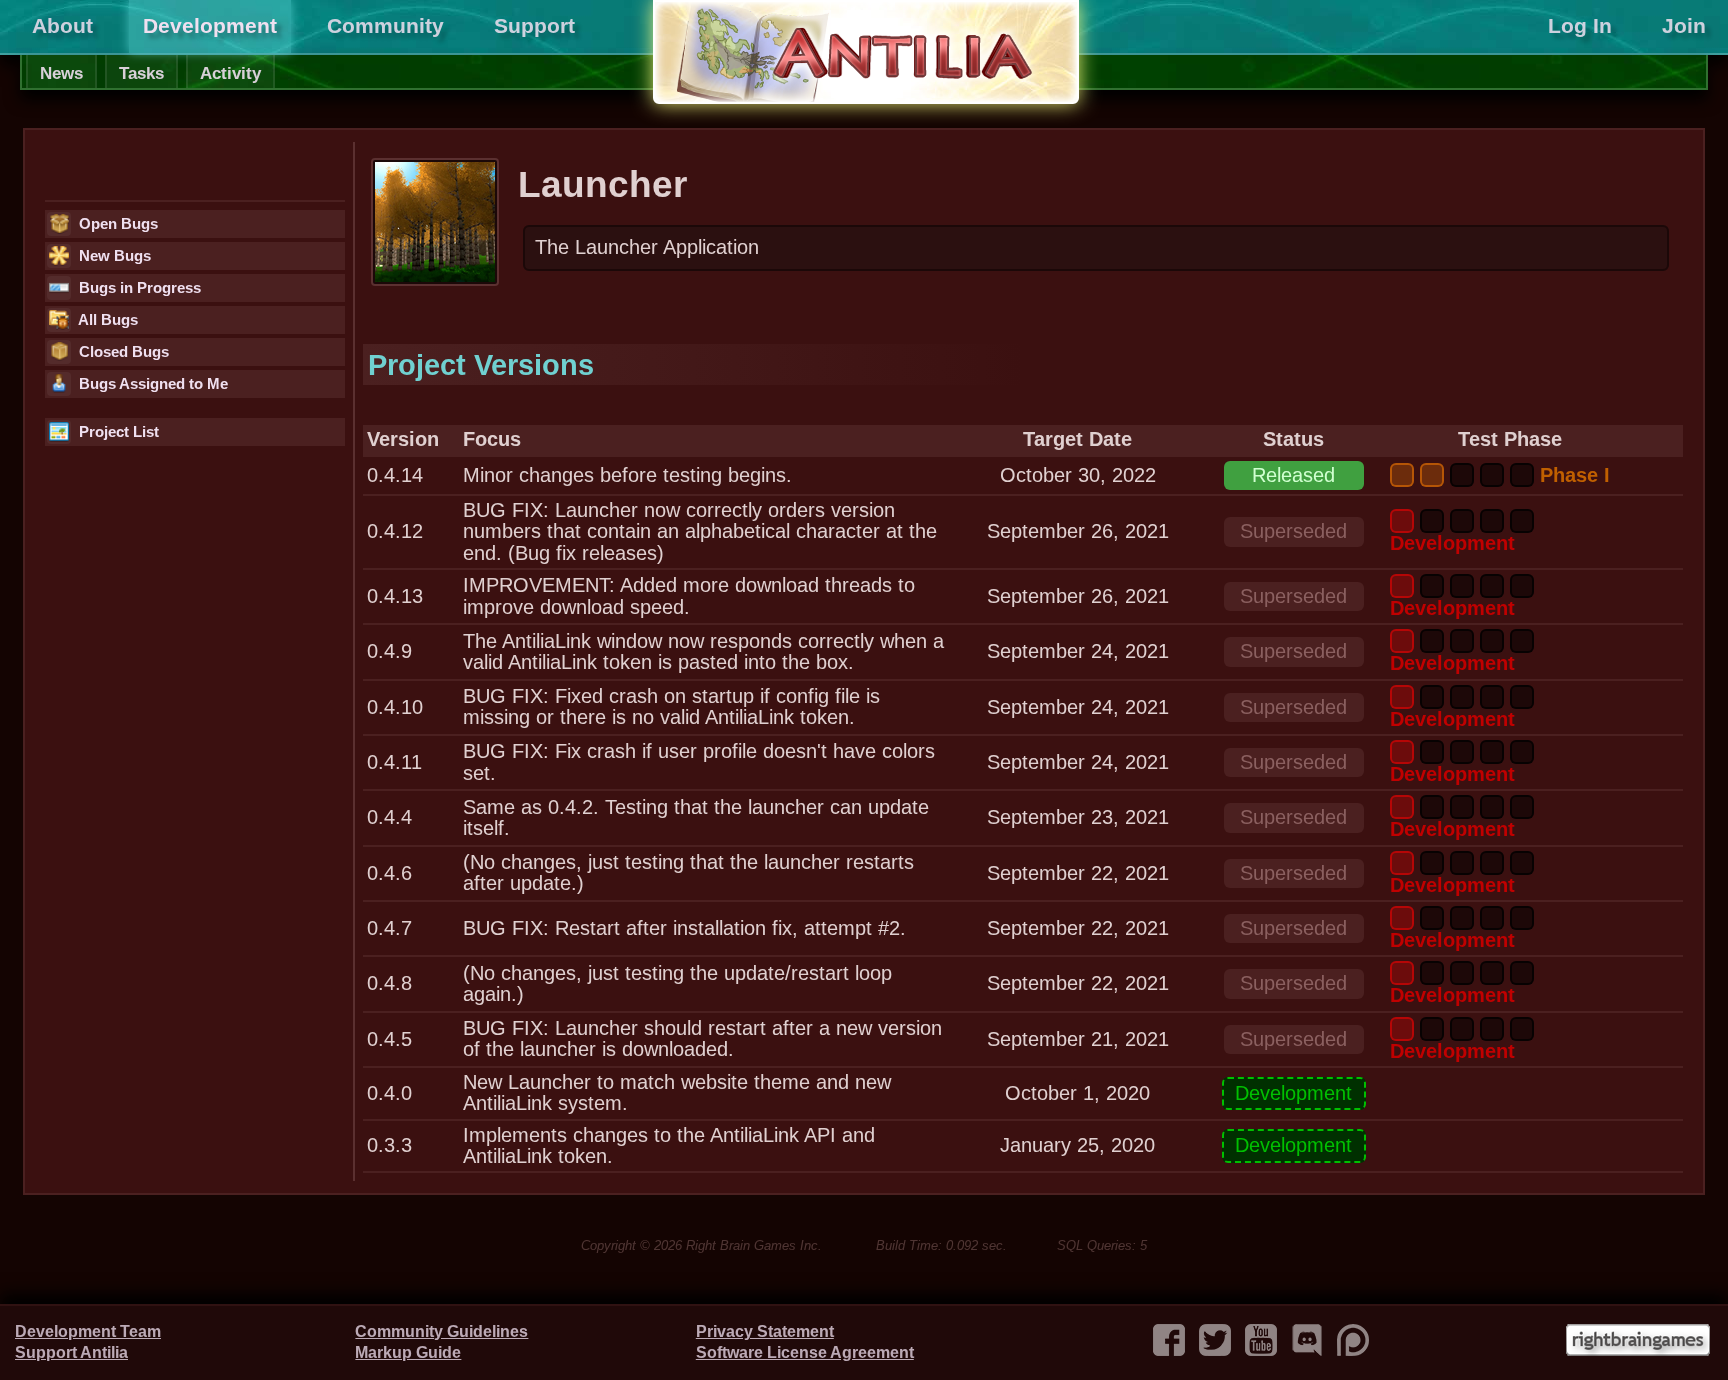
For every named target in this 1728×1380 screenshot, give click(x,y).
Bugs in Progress (138, 288)
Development (210, 26)
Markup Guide (408, 1352)
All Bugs (106, 320)
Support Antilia (71, 1352)
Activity (230, 73)
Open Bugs (116, 224)
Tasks (141, 73)
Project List (117, 432)
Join (1684, 26)
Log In (1580, 26)
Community (385, 26)
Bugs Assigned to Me (151, 384)
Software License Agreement (805, 1352)
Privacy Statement (765, 1331)
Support (534, 26)
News (61, 73)
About (62, 26)
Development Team (88, 1331)
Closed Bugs (122, 352)
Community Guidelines (441, 1331)
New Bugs (113, 256)
